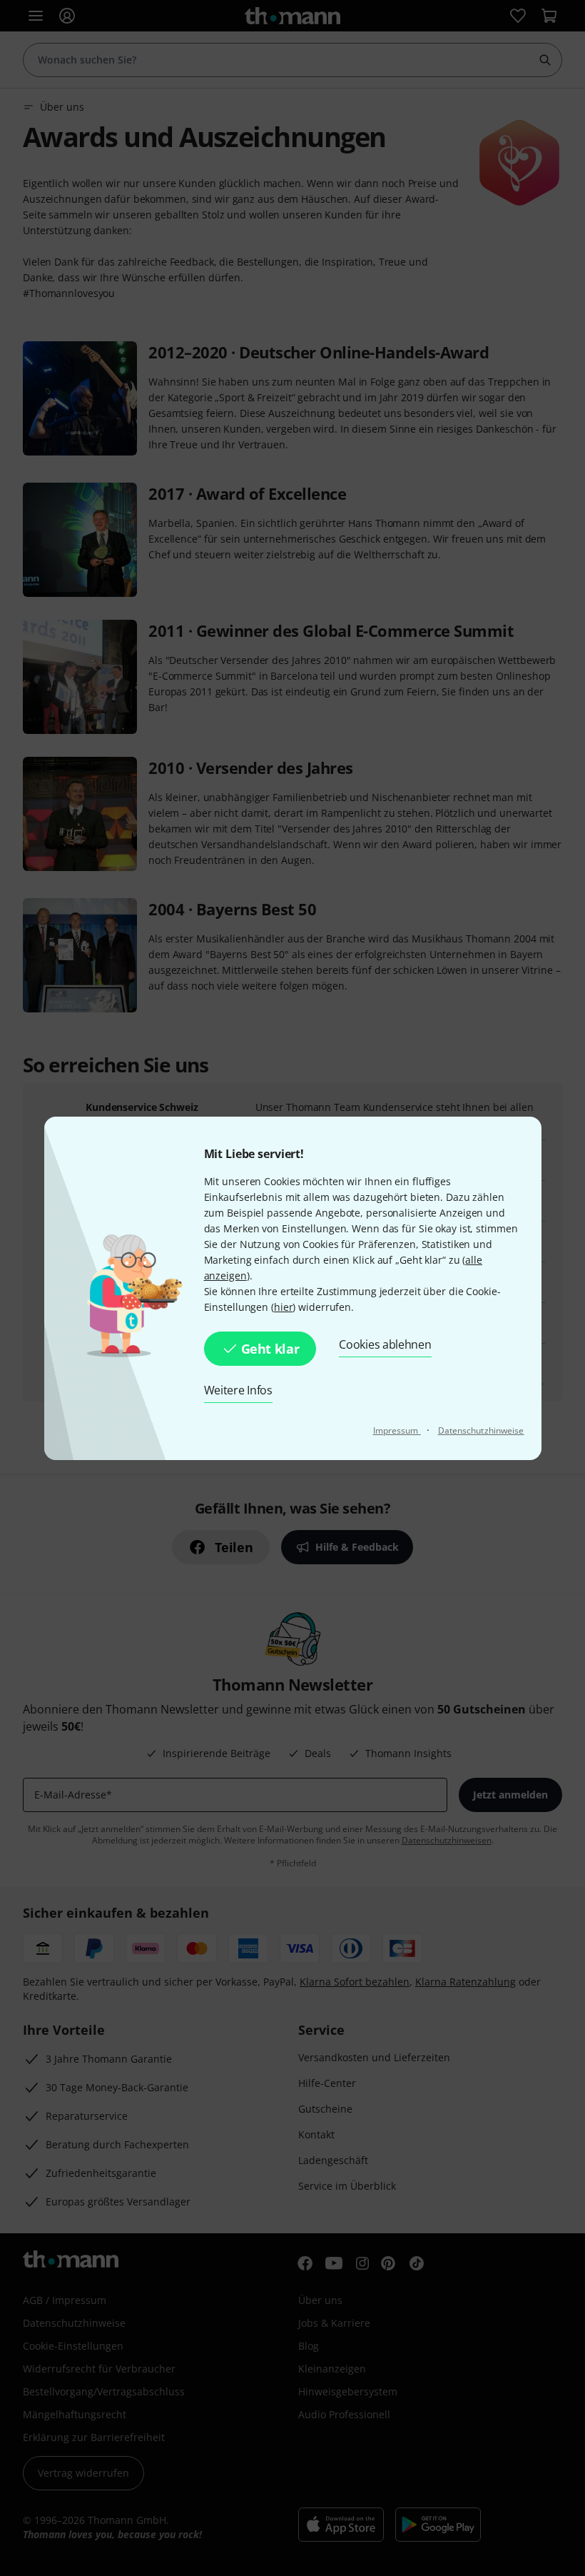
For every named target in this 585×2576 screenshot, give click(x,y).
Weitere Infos (238, 1390)
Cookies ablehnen (385, 1344)
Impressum (397, 1430)
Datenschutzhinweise (481, 1430)
